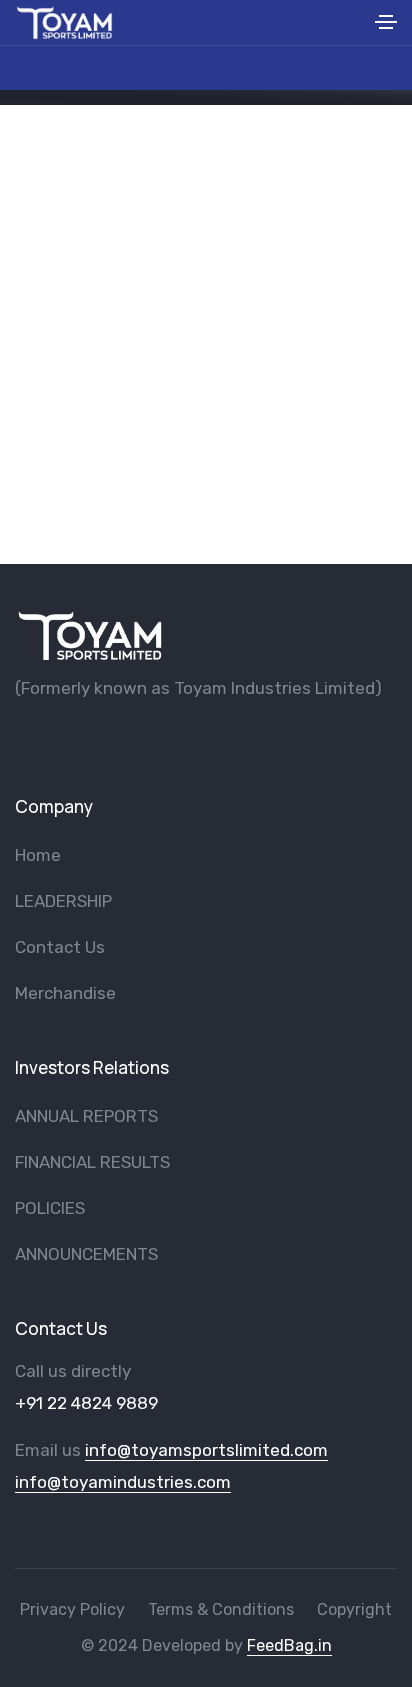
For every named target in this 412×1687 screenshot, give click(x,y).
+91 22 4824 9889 (86, 1403)
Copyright (354, 1609)
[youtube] (55, 740)
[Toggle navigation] (386, 25)
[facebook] (22, 740)
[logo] (90, 635)
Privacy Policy (72, 1609)
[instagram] (121, 740)
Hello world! (206, 372)
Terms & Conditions (221, 1609)
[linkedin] (154, 740)
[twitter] (88, 740)
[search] (353, 22)
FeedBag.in (289, 1645)
